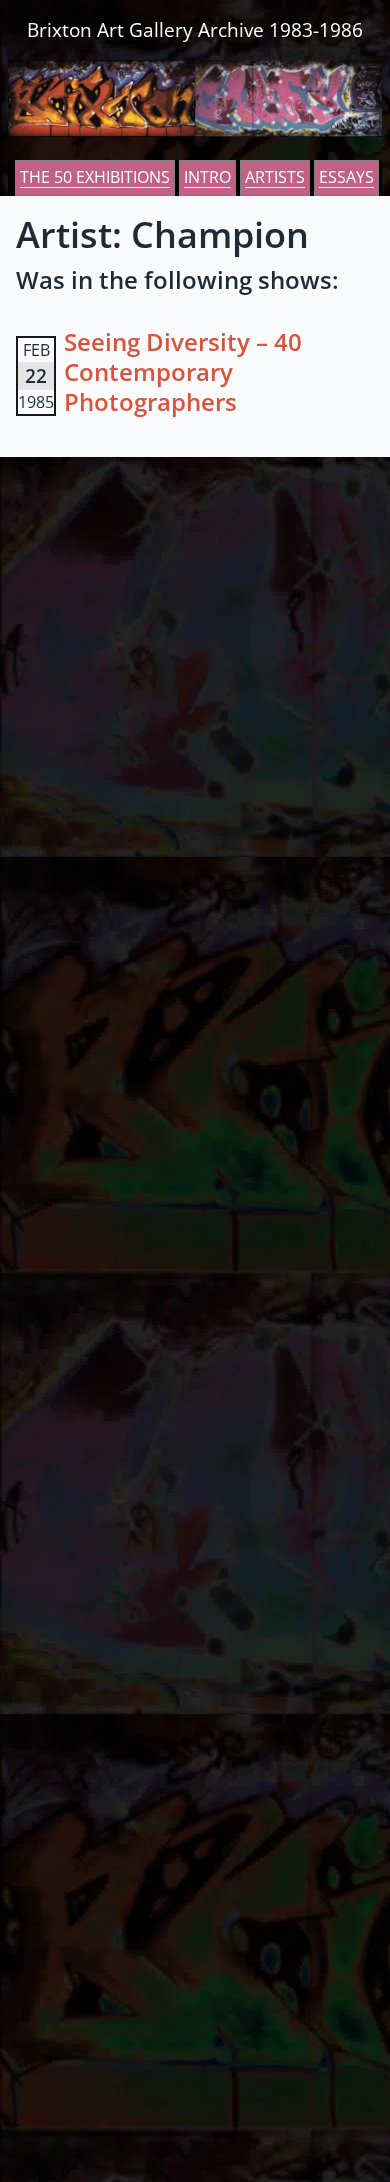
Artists (275, 177)
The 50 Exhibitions (95, 177)
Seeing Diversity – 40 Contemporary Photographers (183, 371)
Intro (207, 177)
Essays (346, 177)
